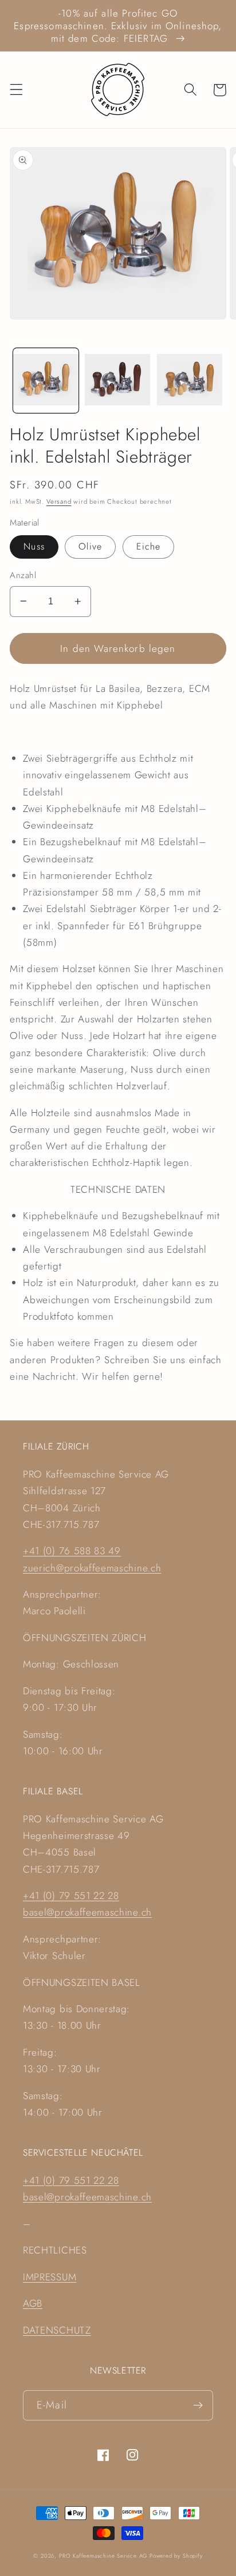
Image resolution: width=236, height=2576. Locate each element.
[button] (16, 90)
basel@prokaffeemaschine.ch (87, 1912)
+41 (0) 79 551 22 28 (71, 1896)
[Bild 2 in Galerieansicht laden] (117, 381)
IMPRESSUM (50, 2277)
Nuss (34, 546)
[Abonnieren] (198, 2406)
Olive (90, 546)
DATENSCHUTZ (57, 2330)
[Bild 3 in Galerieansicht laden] (190, 381)
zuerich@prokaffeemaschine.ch (92, 1568)
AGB (33, 2303)
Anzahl (23, 576)
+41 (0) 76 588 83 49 (72, 1551)
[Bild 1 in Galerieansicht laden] (46, 381)
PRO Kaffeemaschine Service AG (104, 2556)
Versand (59, 501)
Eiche (149, 546)
